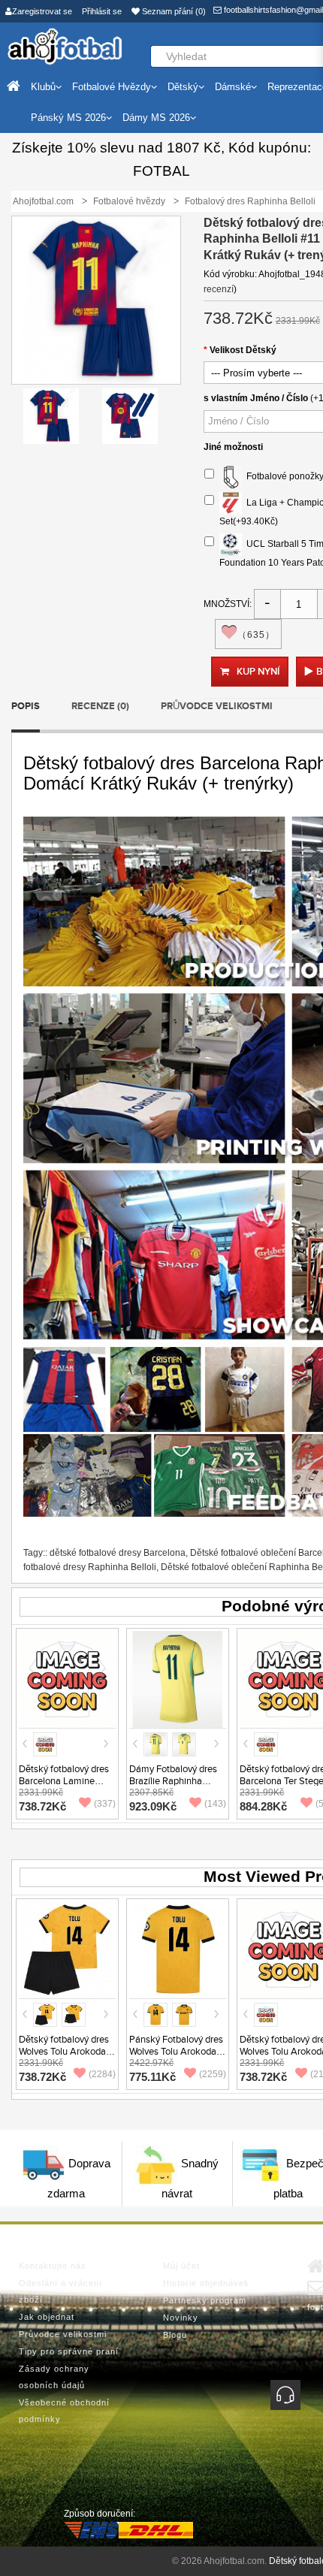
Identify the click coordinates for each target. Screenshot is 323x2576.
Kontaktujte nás (53, 2266)
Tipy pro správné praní (69, 2351)
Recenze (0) (100, 706)
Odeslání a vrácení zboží (60, 2291)
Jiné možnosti (233, 447)
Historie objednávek (206, 2283)
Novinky (181, 2318)
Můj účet (181, 2266)
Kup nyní (258, 672)
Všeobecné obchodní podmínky (64, 2411)
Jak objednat (47, 2317)
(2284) (102, 2074)
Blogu (175, 2335)
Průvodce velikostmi (217, 706)
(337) (105, 1804)
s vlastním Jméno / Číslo (256, 398)
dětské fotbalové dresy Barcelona (118, 1553)
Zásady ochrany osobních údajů (54, 2377)
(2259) (213, 2074)
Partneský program (205, 2300)
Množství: (228, 604)
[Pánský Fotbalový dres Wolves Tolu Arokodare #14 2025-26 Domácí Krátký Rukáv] (178, 1949)
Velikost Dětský (243, 350)
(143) (215, 1804)
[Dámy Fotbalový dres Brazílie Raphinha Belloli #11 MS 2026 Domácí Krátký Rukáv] (178, 1678)
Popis (26, 706)
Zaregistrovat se (42, 11)
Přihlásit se (102, 11)
